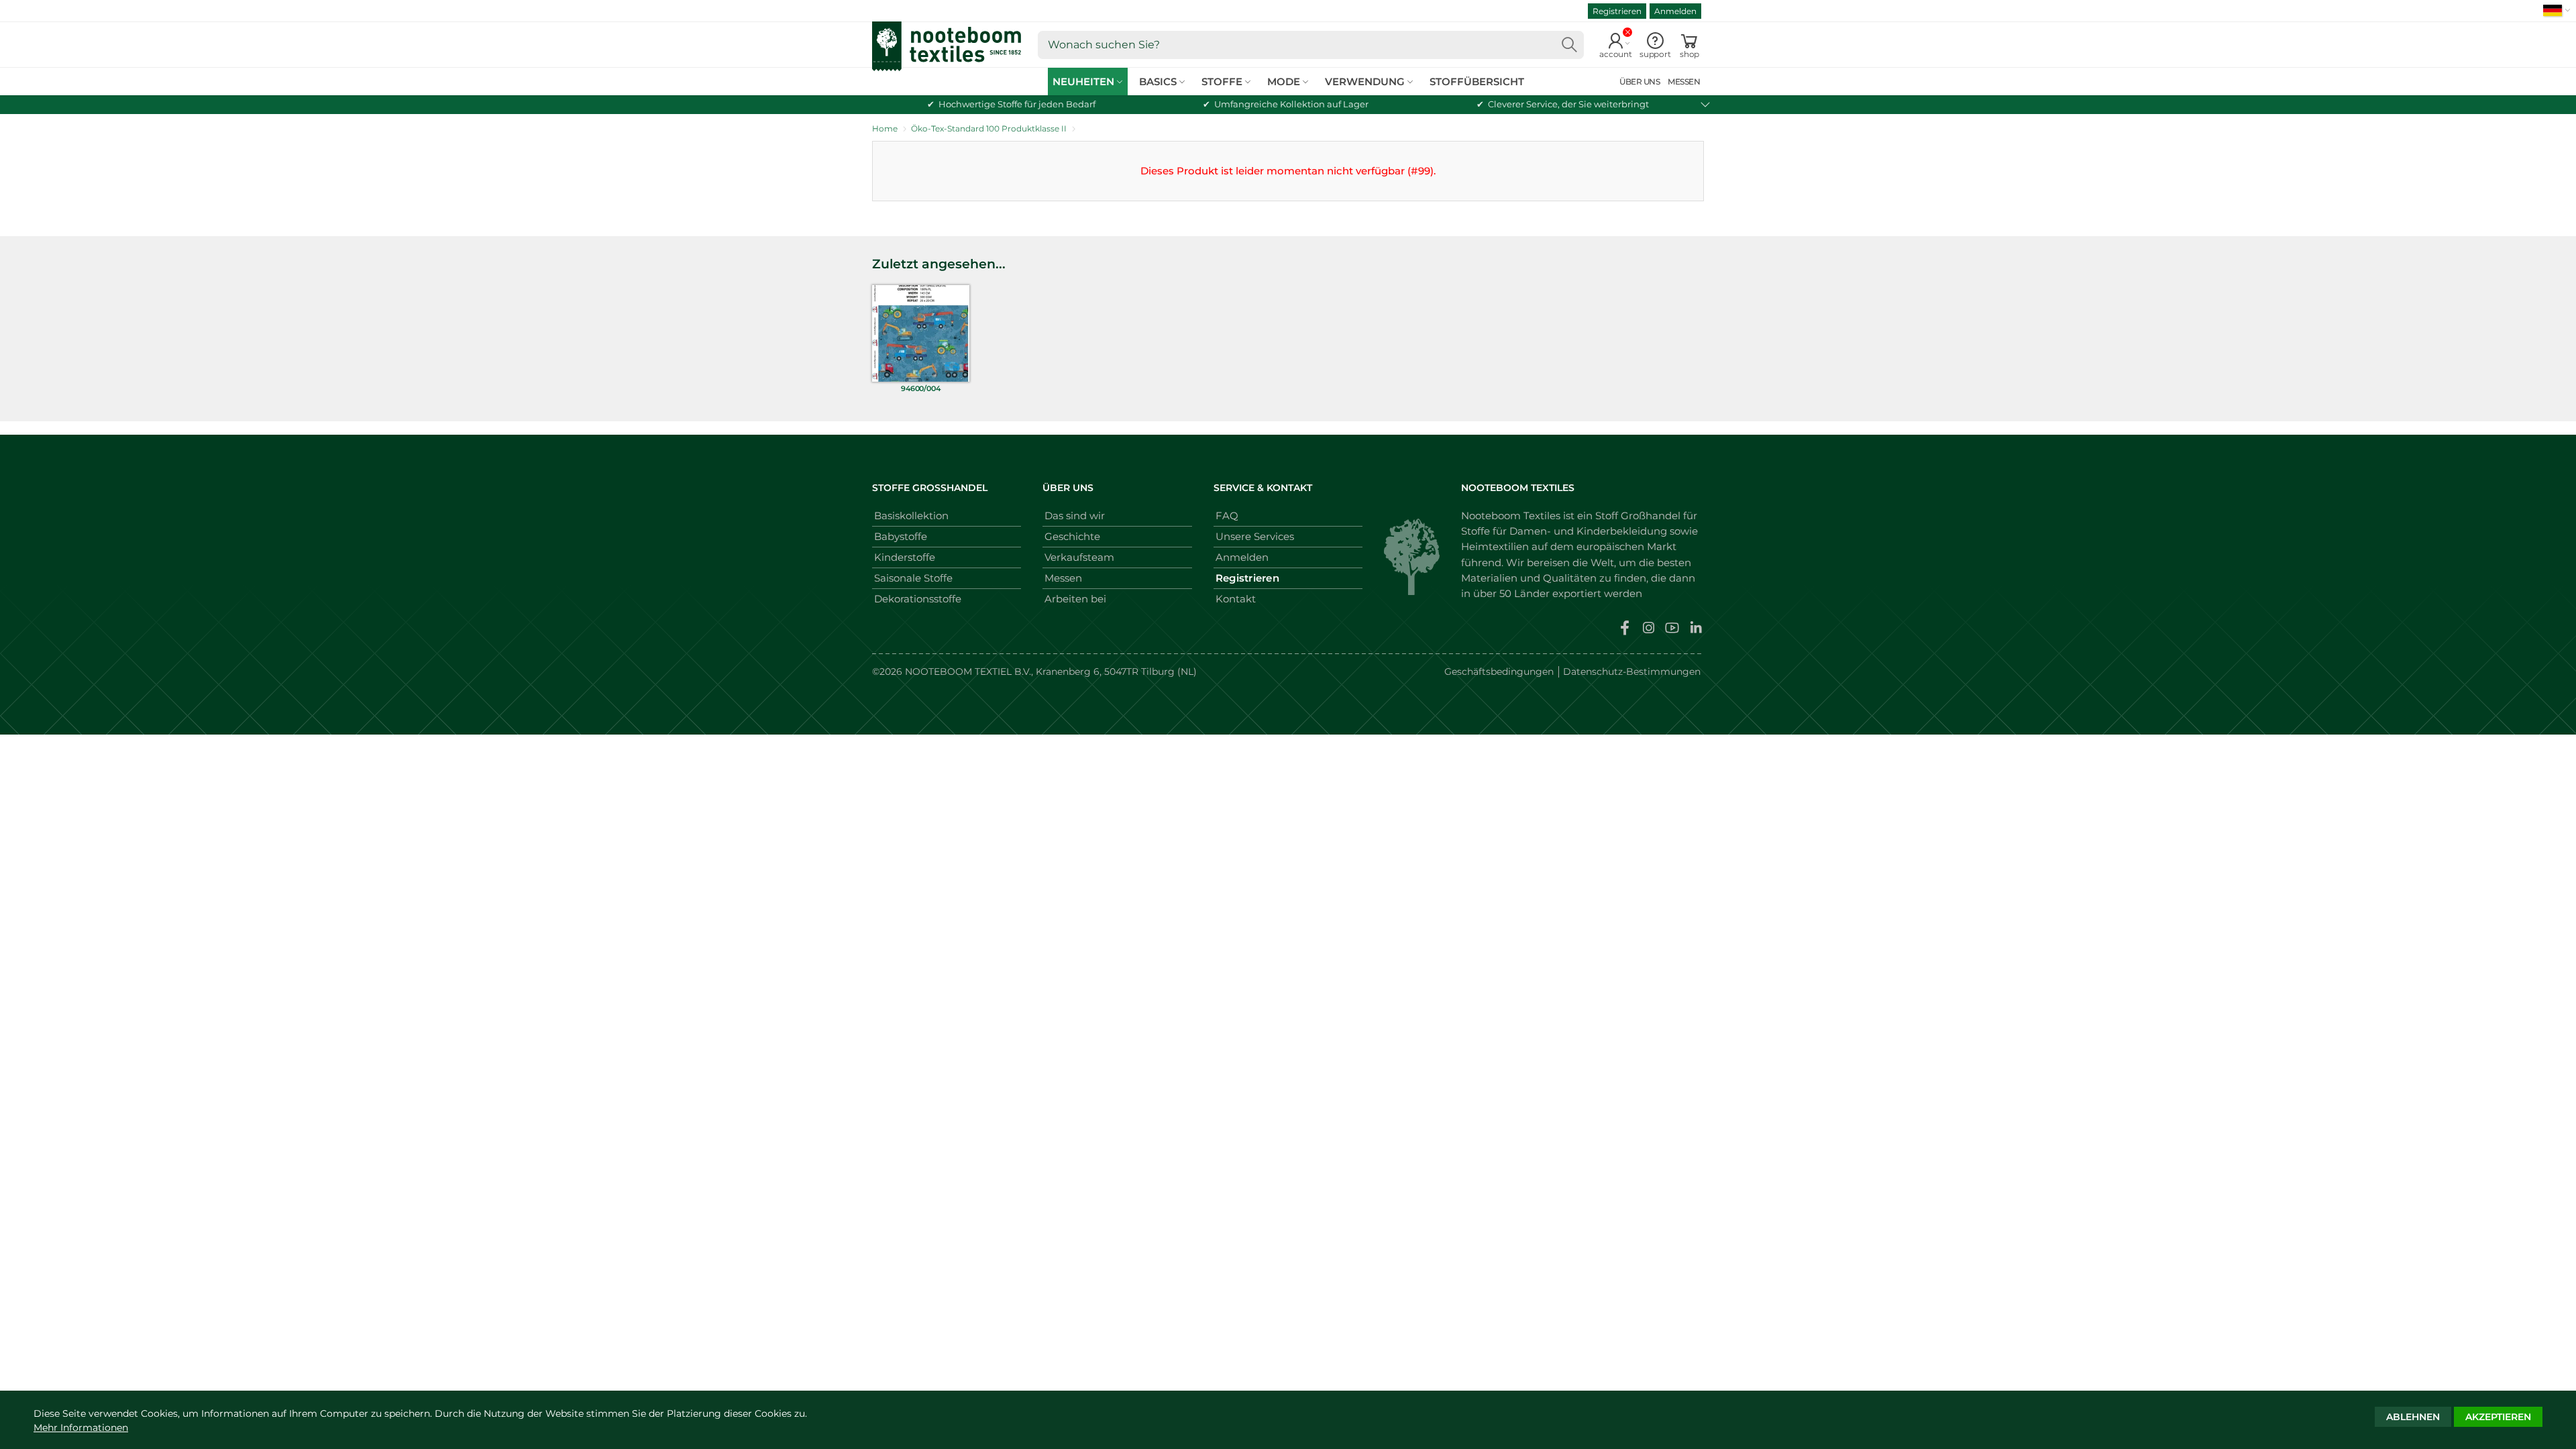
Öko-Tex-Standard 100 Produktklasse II (989, 128)
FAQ (1227, 516)
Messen (1063, 578)
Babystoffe (901, 536)
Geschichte (1072, 536)
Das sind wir (1075, 516)
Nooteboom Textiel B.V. (968, 672)
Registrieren (1617, 11)
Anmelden (1675, 11)
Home (885, 128)
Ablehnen (2413, 1417)
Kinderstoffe (905, 557)
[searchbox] (1311, 45)
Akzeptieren (2498, 1417)
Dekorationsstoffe (918, 599)
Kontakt (1236, 599)
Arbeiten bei (1075, 599)
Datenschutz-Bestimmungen (1632, 672)
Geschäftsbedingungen (1499, 672)
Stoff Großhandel (1638, 516)
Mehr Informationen (81, 1428)
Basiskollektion (911, 516)
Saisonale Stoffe (913, 578)
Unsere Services (1255, 536)
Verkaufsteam (1079, 557)
